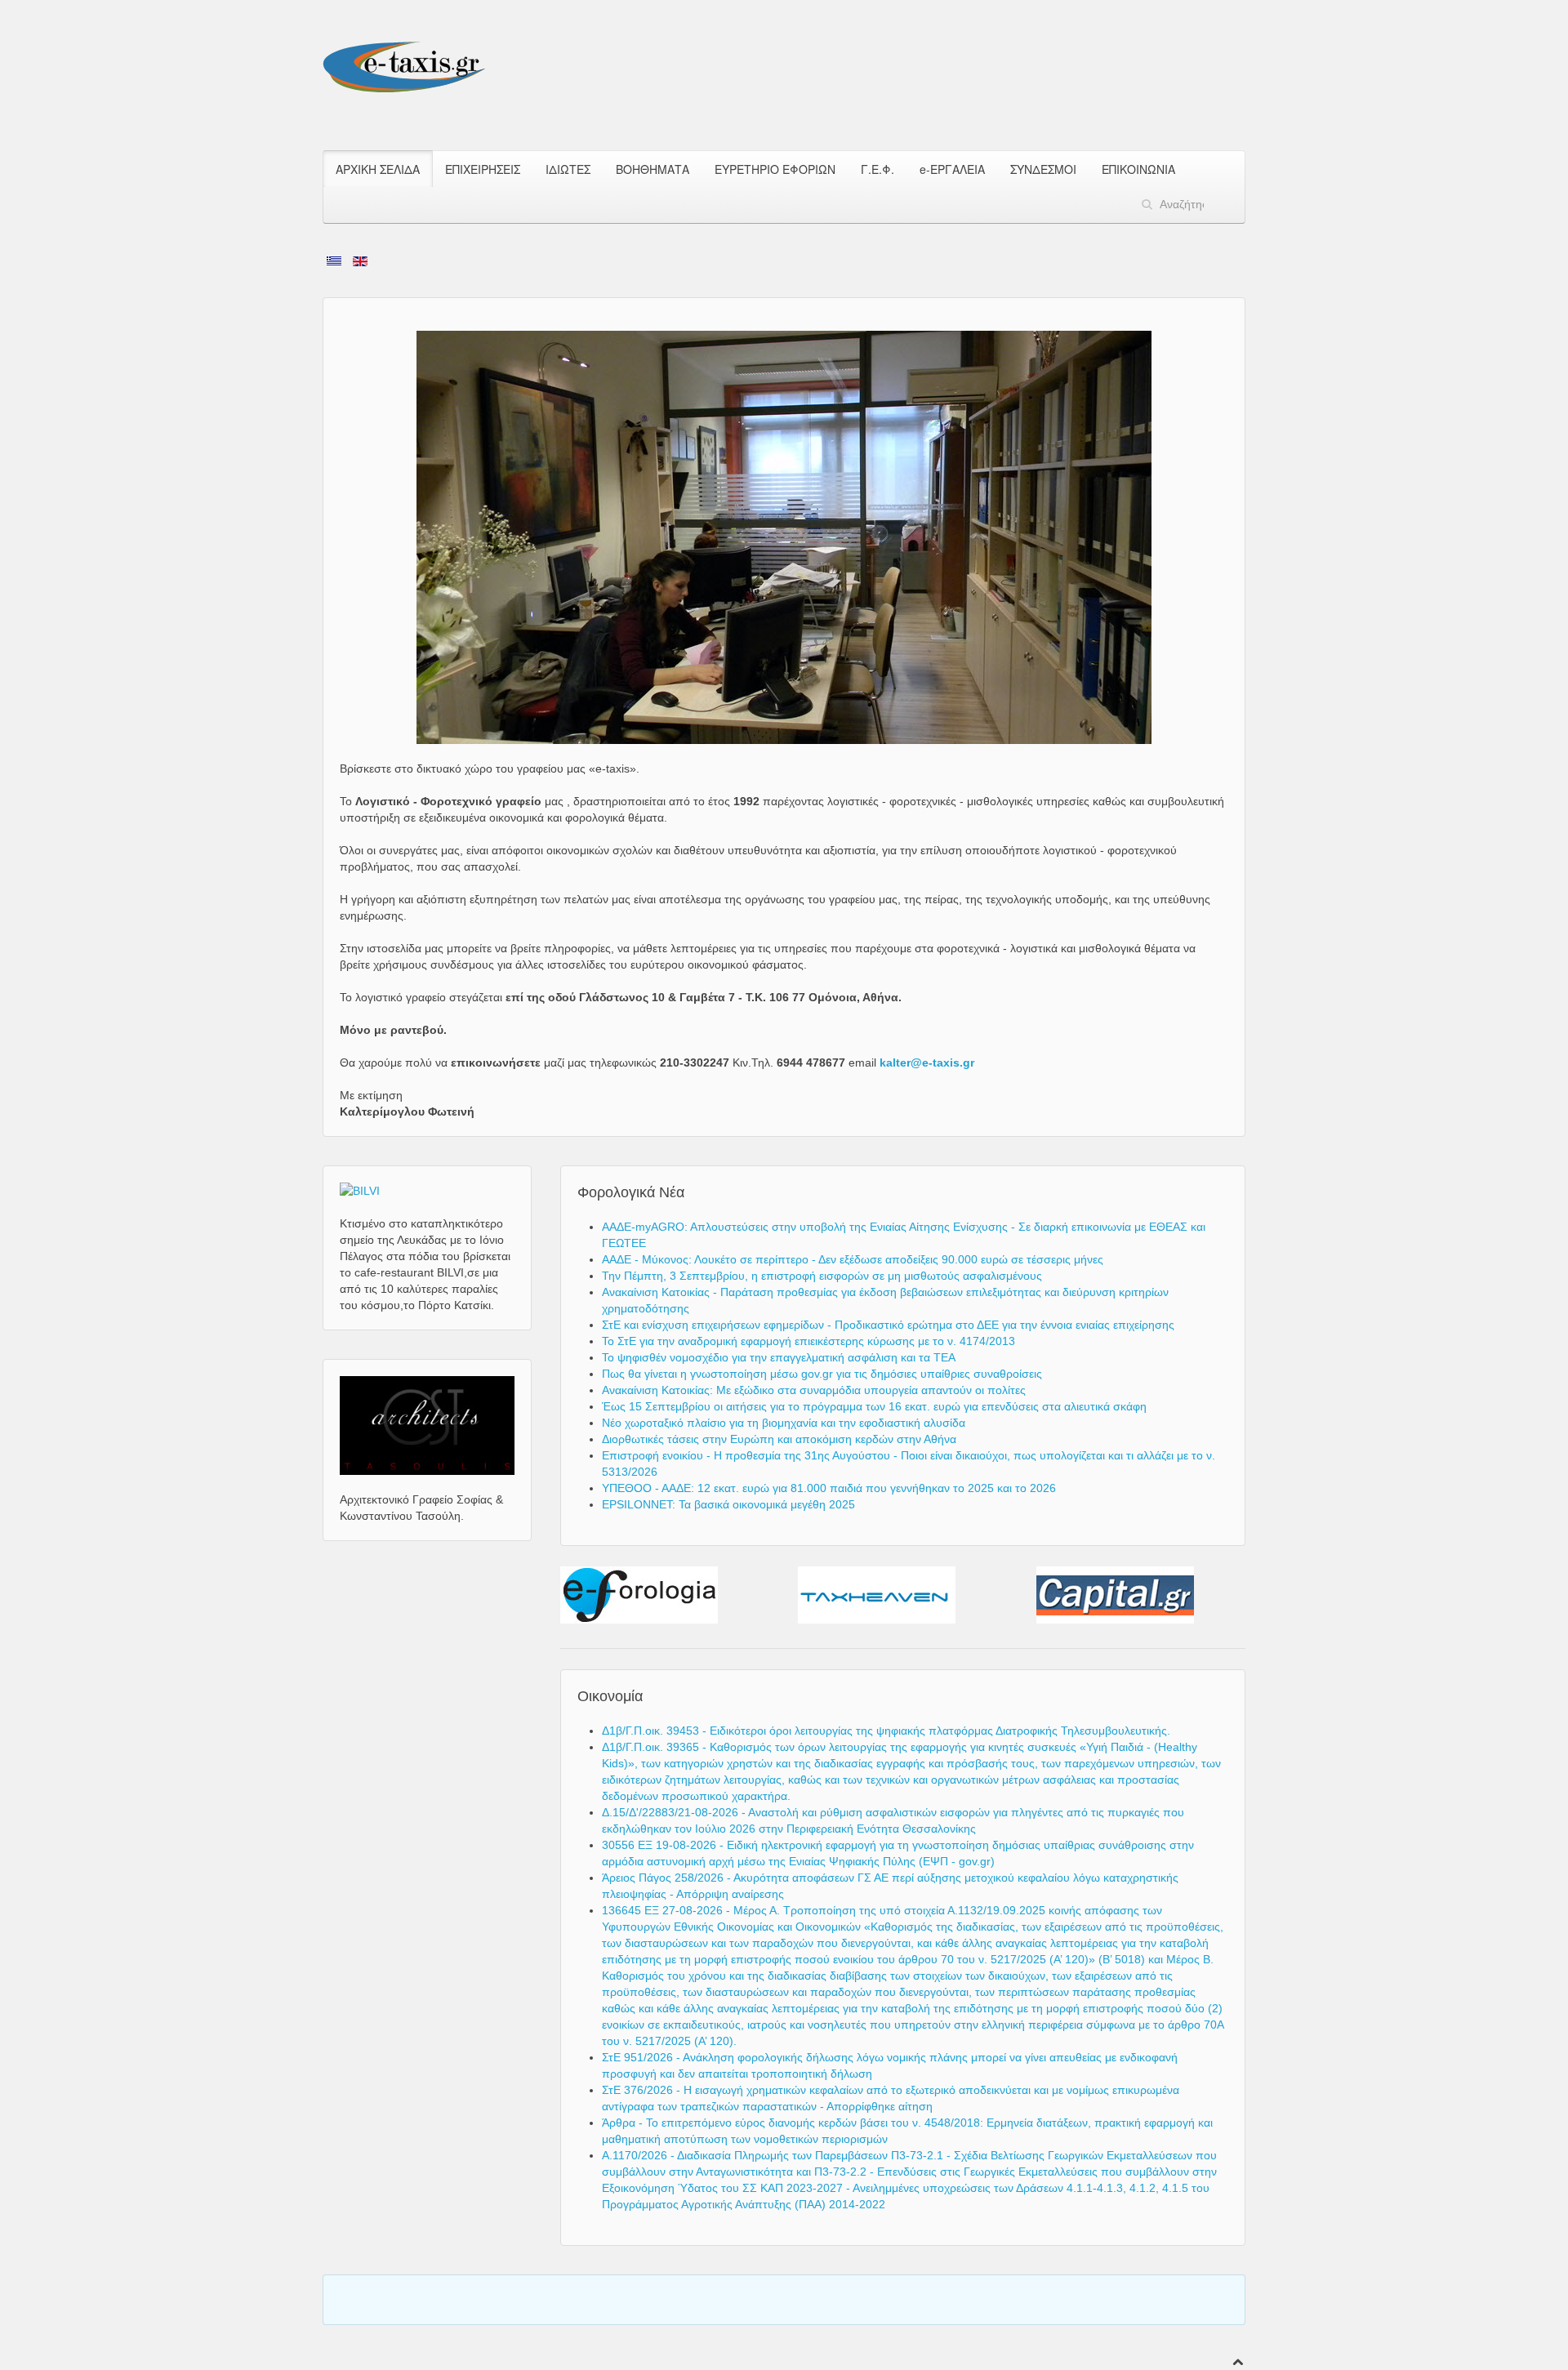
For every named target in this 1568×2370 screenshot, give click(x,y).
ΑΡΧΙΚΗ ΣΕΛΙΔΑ (378, 169)
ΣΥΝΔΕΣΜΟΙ (1043, 169)
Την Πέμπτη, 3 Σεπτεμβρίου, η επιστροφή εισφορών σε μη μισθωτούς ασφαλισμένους (822, 1276)
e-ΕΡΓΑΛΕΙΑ (952, 169)
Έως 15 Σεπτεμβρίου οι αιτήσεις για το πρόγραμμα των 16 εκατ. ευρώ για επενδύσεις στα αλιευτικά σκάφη (874, 1406)
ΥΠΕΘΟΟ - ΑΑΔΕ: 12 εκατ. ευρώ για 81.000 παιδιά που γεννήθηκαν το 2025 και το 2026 (829, 1488)
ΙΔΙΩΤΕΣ (568, 169)
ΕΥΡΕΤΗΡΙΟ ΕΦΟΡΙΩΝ (775, 169)
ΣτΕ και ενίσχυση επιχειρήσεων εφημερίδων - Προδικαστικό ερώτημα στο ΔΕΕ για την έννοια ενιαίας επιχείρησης (888, 1325)
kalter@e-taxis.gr (927, 1062)
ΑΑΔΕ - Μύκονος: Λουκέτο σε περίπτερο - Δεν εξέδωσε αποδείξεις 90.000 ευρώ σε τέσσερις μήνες (853, 1259)
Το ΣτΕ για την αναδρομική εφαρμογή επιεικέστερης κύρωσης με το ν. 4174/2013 (808, 1341)
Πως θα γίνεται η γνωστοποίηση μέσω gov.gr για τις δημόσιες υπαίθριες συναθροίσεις (822, 1374)
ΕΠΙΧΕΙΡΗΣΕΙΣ (483, 169)
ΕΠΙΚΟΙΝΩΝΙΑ (1138, 169)
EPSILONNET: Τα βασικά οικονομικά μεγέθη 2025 (728, 1504)
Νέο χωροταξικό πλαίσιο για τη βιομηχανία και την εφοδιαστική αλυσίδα (784, 1423)
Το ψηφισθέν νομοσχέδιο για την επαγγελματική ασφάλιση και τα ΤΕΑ (779, 1357)
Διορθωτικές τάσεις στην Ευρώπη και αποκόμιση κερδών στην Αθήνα (779, 1439)
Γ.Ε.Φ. (878, 169)
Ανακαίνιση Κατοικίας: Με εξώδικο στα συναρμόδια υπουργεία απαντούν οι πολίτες (814, 1390)
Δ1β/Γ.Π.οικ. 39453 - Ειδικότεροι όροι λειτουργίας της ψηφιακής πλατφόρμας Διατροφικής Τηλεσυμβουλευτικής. (886, 1731)
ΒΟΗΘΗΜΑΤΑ (653, 169)
